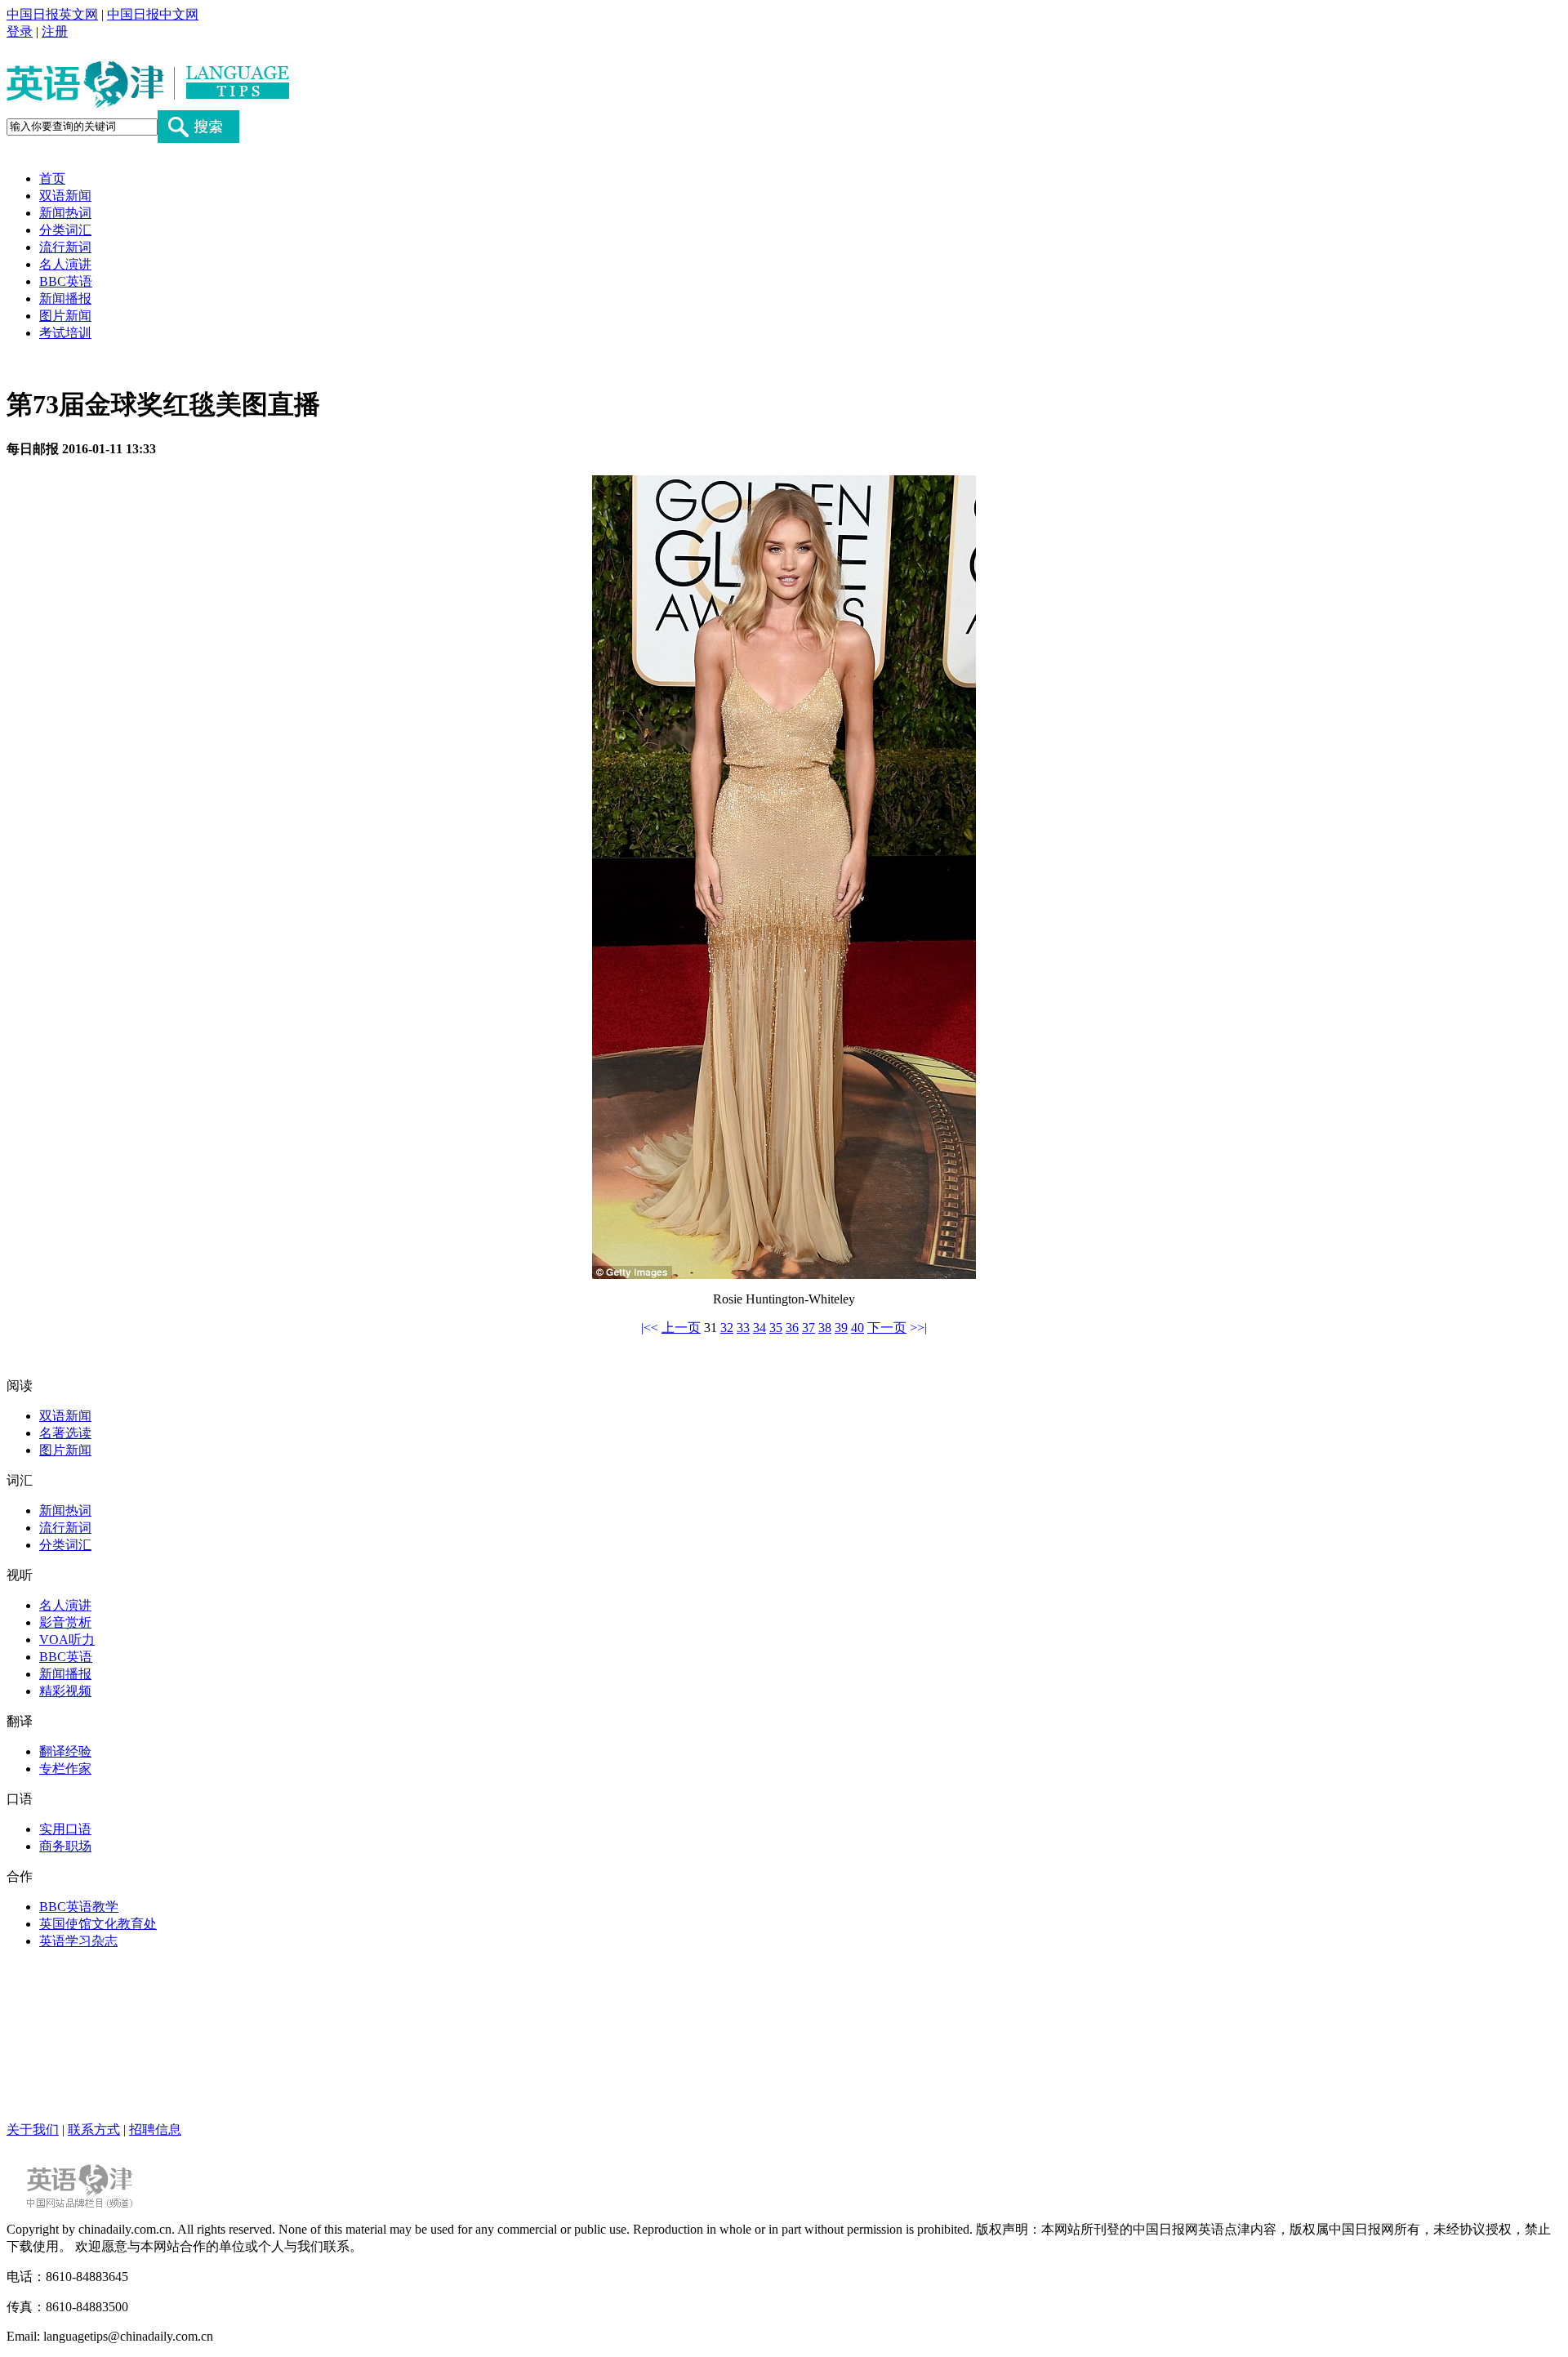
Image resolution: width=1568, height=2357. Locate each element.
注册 (55, 31)
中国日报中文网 (153, 14)
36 (792, 1328)
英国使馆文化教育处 (98, 1924)
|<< (650, 1328)
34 (759, 1328)
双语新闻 (65, 196)
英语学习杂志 (78, 1941)
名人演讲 (65, 264)
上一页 (681, 1328)
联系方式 (94, 2130)
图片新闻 (65, 316)
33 (743, 1328)
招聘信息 (155, 2130)
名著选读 (65, 1433)
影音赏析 (65, 1622)
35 (776, 1328)
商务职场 (65, 1846)
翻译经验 (65, 1751)
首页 (52, 178)
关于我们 (33, 2130)
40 (857, 1328)
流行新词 (65, 247)
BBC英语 (66, 281)
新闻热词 (65, 213)
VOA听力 (67, 1640)
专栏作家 (65, 1769)
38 (825, 1328)
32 (727, 1328)
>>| (918, 1328)
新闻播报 (65, 299)
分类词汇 (65, 230)
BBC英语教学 (79, 1907)
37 (808, 1328)
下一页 (887, 1328)
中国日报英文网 (52, 14)
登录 (20, 31)
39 (841, 1328)
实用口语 (65, 1829)
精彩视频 (65, 1691)
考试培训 (65, 333)
